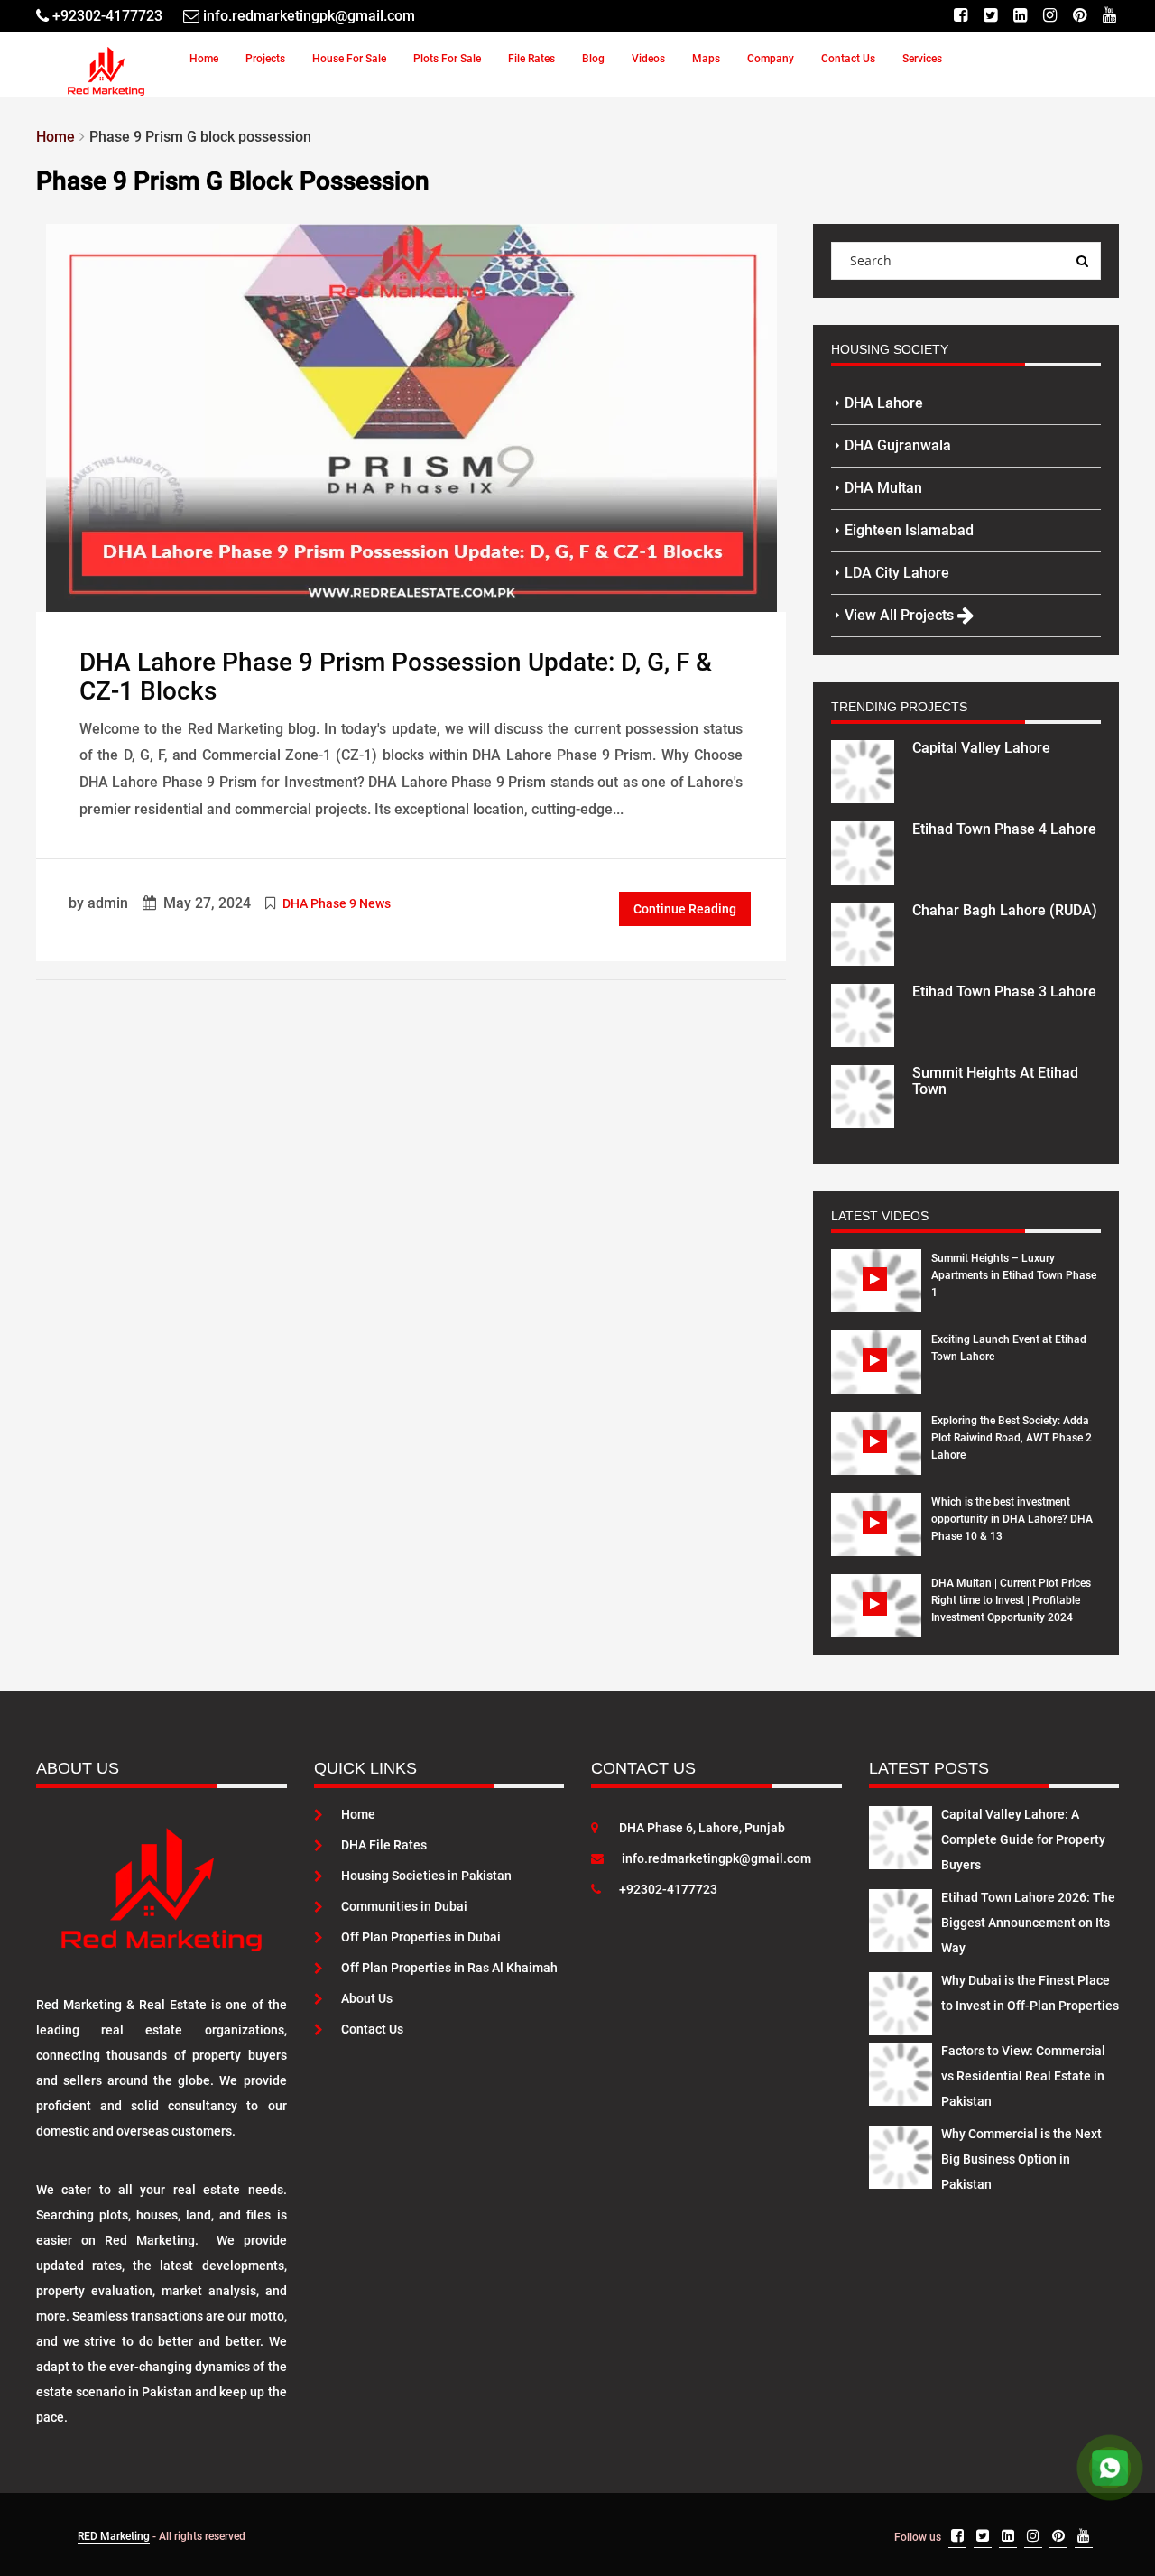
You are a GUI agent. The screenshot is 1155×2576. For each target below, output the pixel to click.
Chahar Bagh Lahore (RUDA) (1005, 910)
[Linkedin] (1020, 16)
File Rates (531, 59)
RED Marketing (114, 2536)
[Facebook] (961, 16)
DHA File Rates (384, 1845)
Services (922, 59)
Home (204, 59)
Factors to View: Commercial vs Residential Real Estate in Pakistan (1023, 2076)
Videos (648, 59)
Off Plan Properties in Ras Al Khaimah (449, 1968)
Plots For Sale (447, 59)
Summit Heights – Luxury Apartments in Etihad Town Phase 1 (1014, 1275)
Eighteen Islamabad (909, 530)
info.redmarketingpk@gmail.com (716, 1858)
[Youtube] (1109, 16)
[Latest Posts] (901, 1834)
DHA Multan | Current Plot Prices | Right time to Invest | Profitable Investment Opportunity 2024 (1014, 1600)
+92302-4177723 (668, 1889)
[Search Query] (1082, 261)
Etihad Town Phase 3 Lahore (1004, 991)
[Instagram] (1050, 16)
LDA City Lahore (897, 573)
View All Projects (901, 615)
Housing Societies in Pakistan (426, 1876)
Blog (593, 59)
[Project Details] (863, 770)
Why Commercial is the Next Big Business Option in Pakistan (1021, 2159)
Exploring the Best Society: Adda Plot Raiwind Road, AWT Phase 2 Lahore (1012, 1438)
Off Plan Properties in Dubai (421, 1937)
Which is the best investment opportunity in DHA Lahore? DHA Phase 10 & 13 (1012, 1519)
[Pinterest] (1080, 16)
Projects (265, 59)
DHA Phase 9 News (337, 903)
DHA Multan (883, 488)
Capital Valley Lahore (981, 748)
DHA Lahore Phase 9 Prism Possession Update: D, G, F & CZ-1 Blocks (396, 677)
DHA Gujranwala (898, 445)
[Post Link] (411, 416)
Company (771, 59)
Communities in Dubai (404, 1906)
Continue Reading (685, 909)
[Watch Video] (877, 1294)
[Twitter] (990, 16)
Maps (706, 59)
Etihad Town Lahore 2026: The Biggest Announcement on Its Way (1028, 1923)
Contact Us (848, 59)
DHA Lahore (884, 403)
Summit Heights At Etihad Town (995, 1081)
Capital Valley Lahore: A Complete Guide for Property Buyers (1023, 1839)
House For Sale (349, 59)
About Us (367, 1998)
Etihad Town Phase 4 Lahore (1004, 829)
